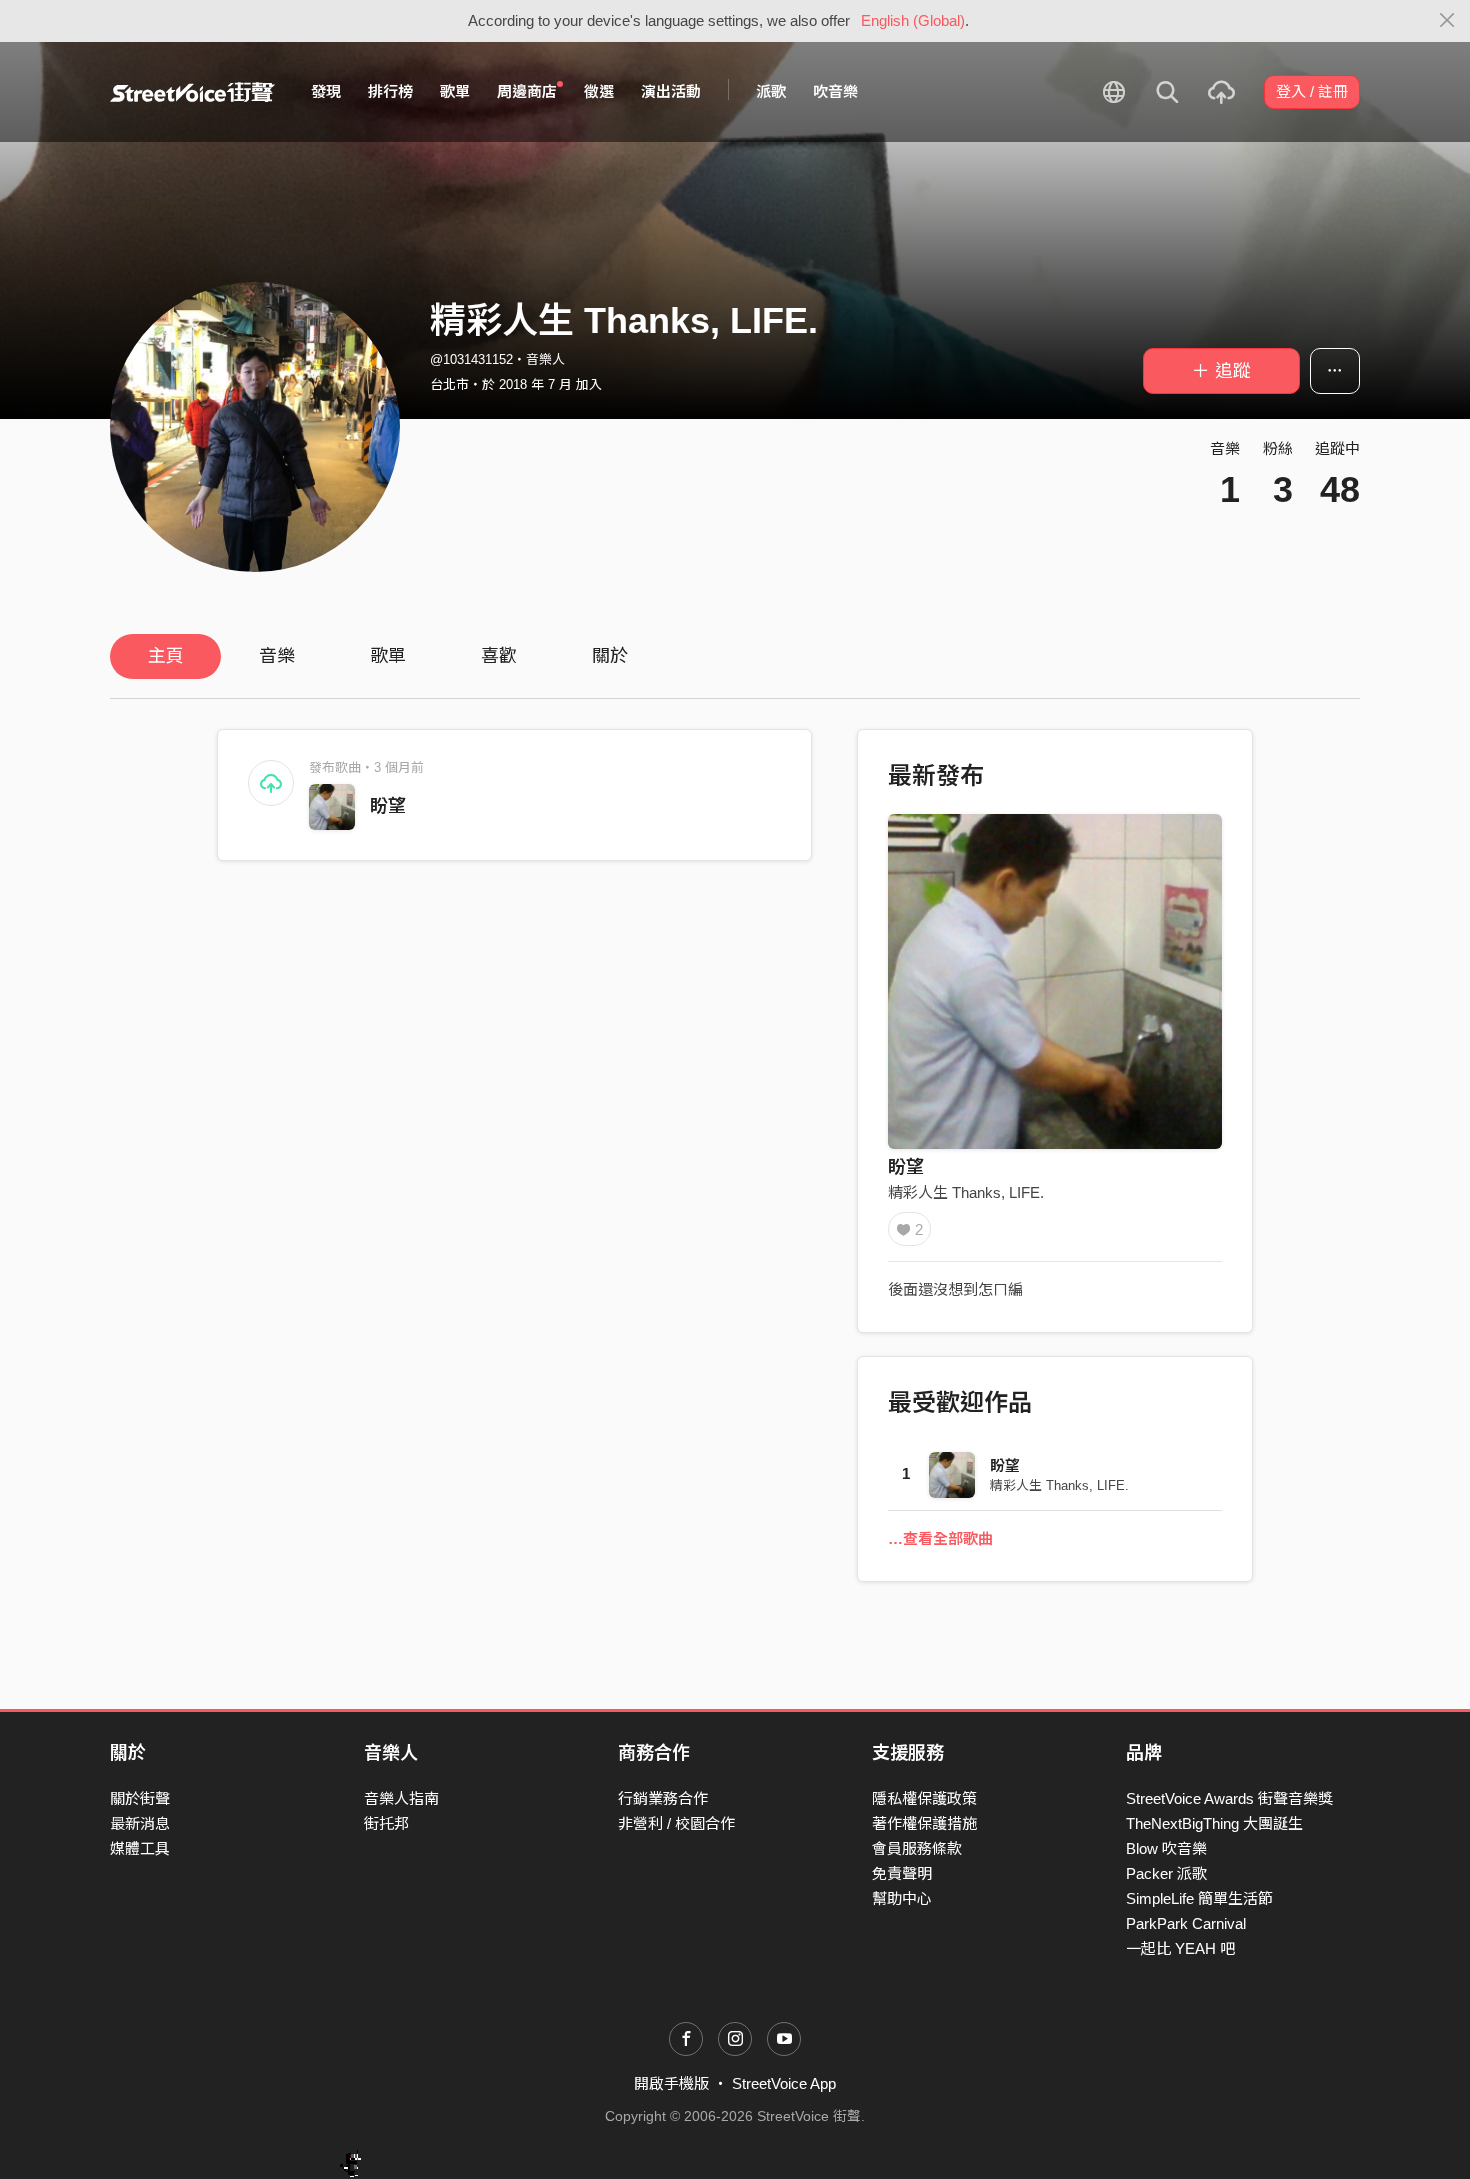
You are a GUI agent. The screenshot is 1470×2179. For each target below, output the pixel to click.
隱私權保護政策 (924, 1798)
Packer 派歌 (1166, 1873)
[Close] (1447, 21)
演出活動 (671, 91)
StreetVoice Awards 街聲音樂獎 (1229, 1798)
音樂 (277, 656)
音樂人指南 (401, 1798)
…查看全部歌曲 (940, 1538)
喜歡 (499, 656)
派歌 (771, 91)
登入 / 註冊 (1312, 91)
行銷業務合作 (663, 1798)
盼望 (388, 806)
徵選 (599, 91)
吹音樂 (835, 91)
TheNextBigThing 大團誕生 (1214, 1823)
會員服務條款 (917, 1848)
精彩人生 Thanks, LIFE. (966, 1192)
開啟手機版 (671, 2083)
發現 (326, 91)
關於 (610, 656)
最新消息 (140, 1823)
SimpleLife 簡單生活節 (1199, 1898)
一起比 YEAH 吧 (1180, 1948)
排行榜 (390, 91)
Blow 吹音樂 (1166, 1848)
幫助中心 (902, 1898)
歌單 (455, 91)
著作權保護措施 (924, 1823)
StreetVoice (192, 92)
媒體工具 (140, 1848)
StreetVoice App (784, 2083)
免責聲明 (902, 1873)
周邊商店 (527, 91)
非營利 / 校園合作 (676, 1823)
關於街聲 (140, 1798)
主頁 (166, 656)
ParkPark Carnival (1186, 1923)
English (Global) (913, 20)
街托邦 (386, 1823)
